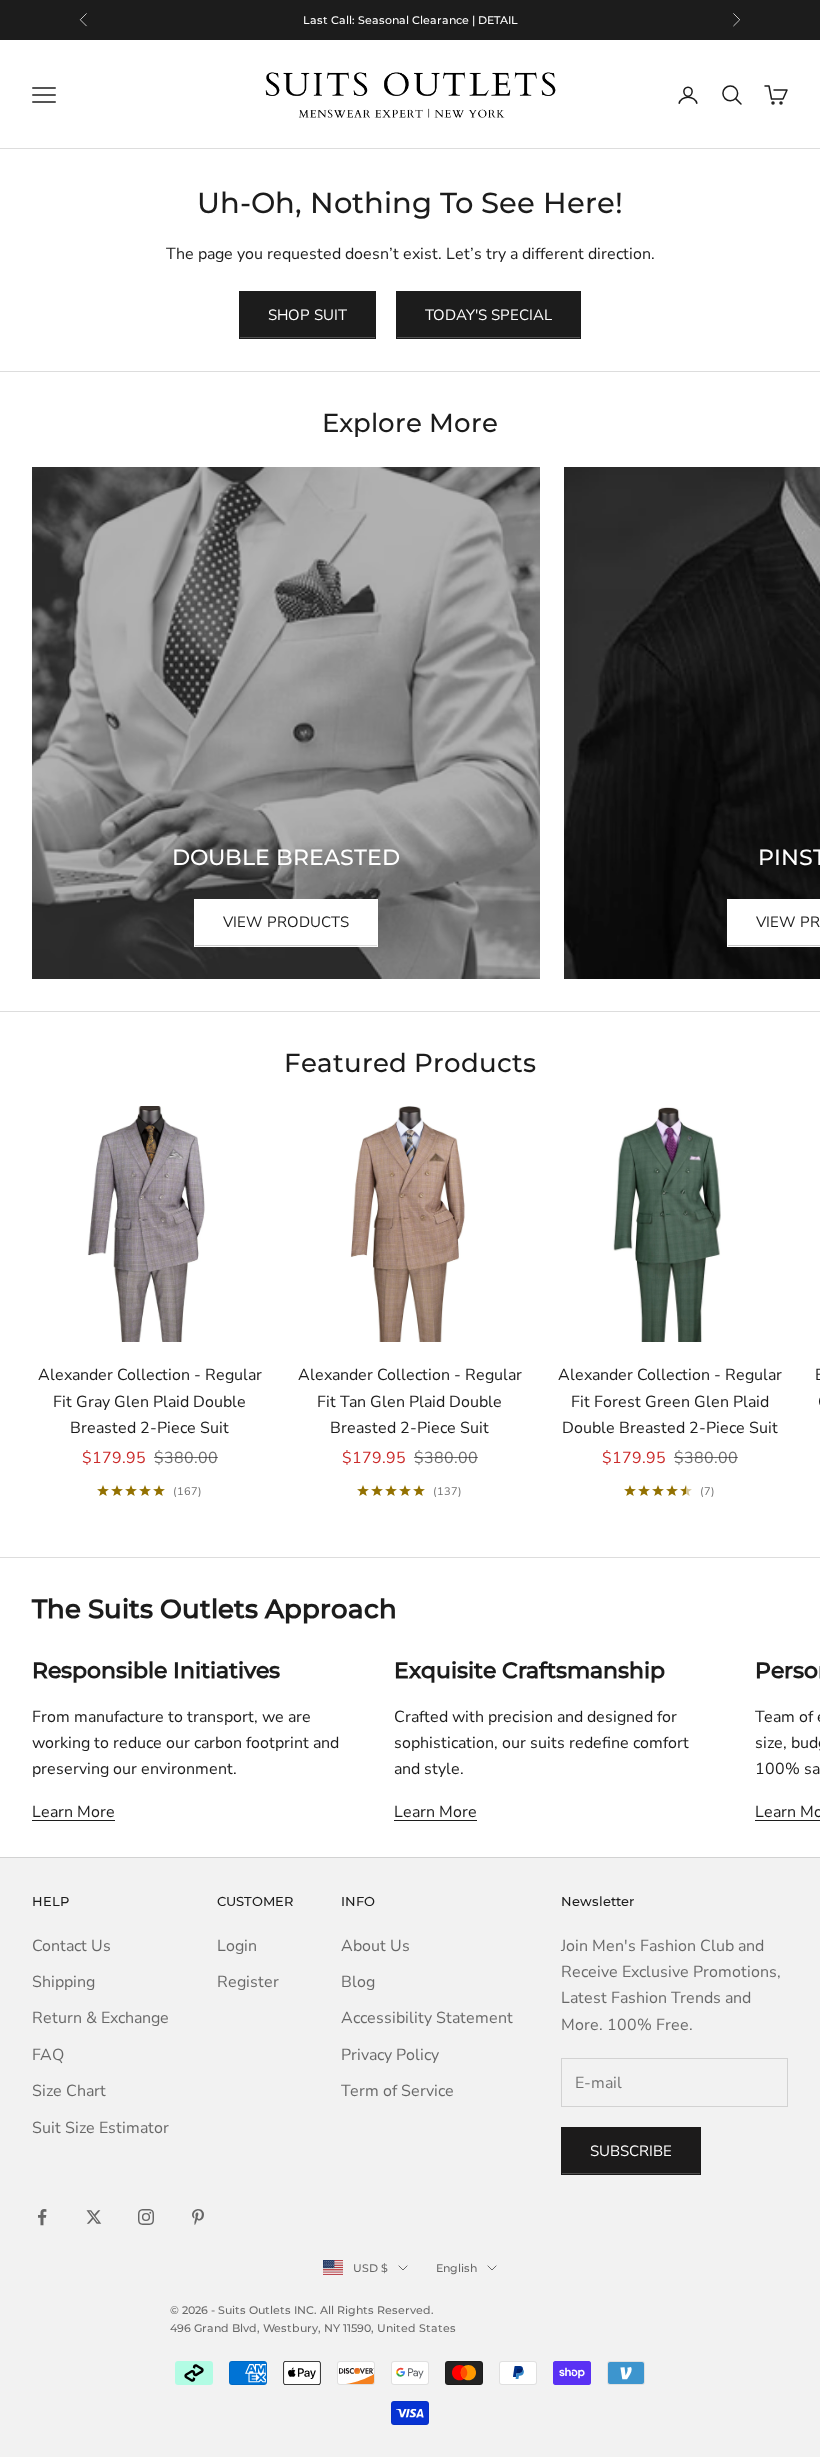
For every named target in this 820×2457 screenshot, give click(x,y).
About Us (375, 1946)
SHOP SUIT (307, 315)
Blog (358, 1982)
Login (237, 1946)
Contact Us (71, 1946)
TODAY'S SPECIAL (488, 315)
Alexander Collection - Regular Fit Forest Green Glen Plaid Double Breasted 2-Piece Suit (670, 1401)
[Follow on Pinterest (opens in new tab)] (198, 2217)
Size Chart (69, 2091)
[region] (410, 20)
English (456, 2268)
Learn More (73, 1812)
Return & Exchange (100, 2018)
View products (286, 922)
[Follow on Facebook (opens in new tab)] (42, 2217)
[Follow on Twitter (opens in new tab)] (94, 2217)
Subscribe (631, 2151)
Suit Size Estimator (100, 2128)
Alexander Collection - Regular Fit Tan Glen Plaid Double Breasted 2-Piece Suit (410, 1401)
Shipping (63, 1982)
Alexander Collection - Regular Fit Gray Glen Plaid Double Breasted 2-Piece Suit (150, 1401)
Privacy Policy (390, 2055)
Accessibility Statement (427, 2018)
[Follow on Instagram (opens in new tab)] (146, 2217)
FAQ (48, 2055)
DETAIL (483, 20)
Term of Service (397, 2091)
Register (248, 1982)
